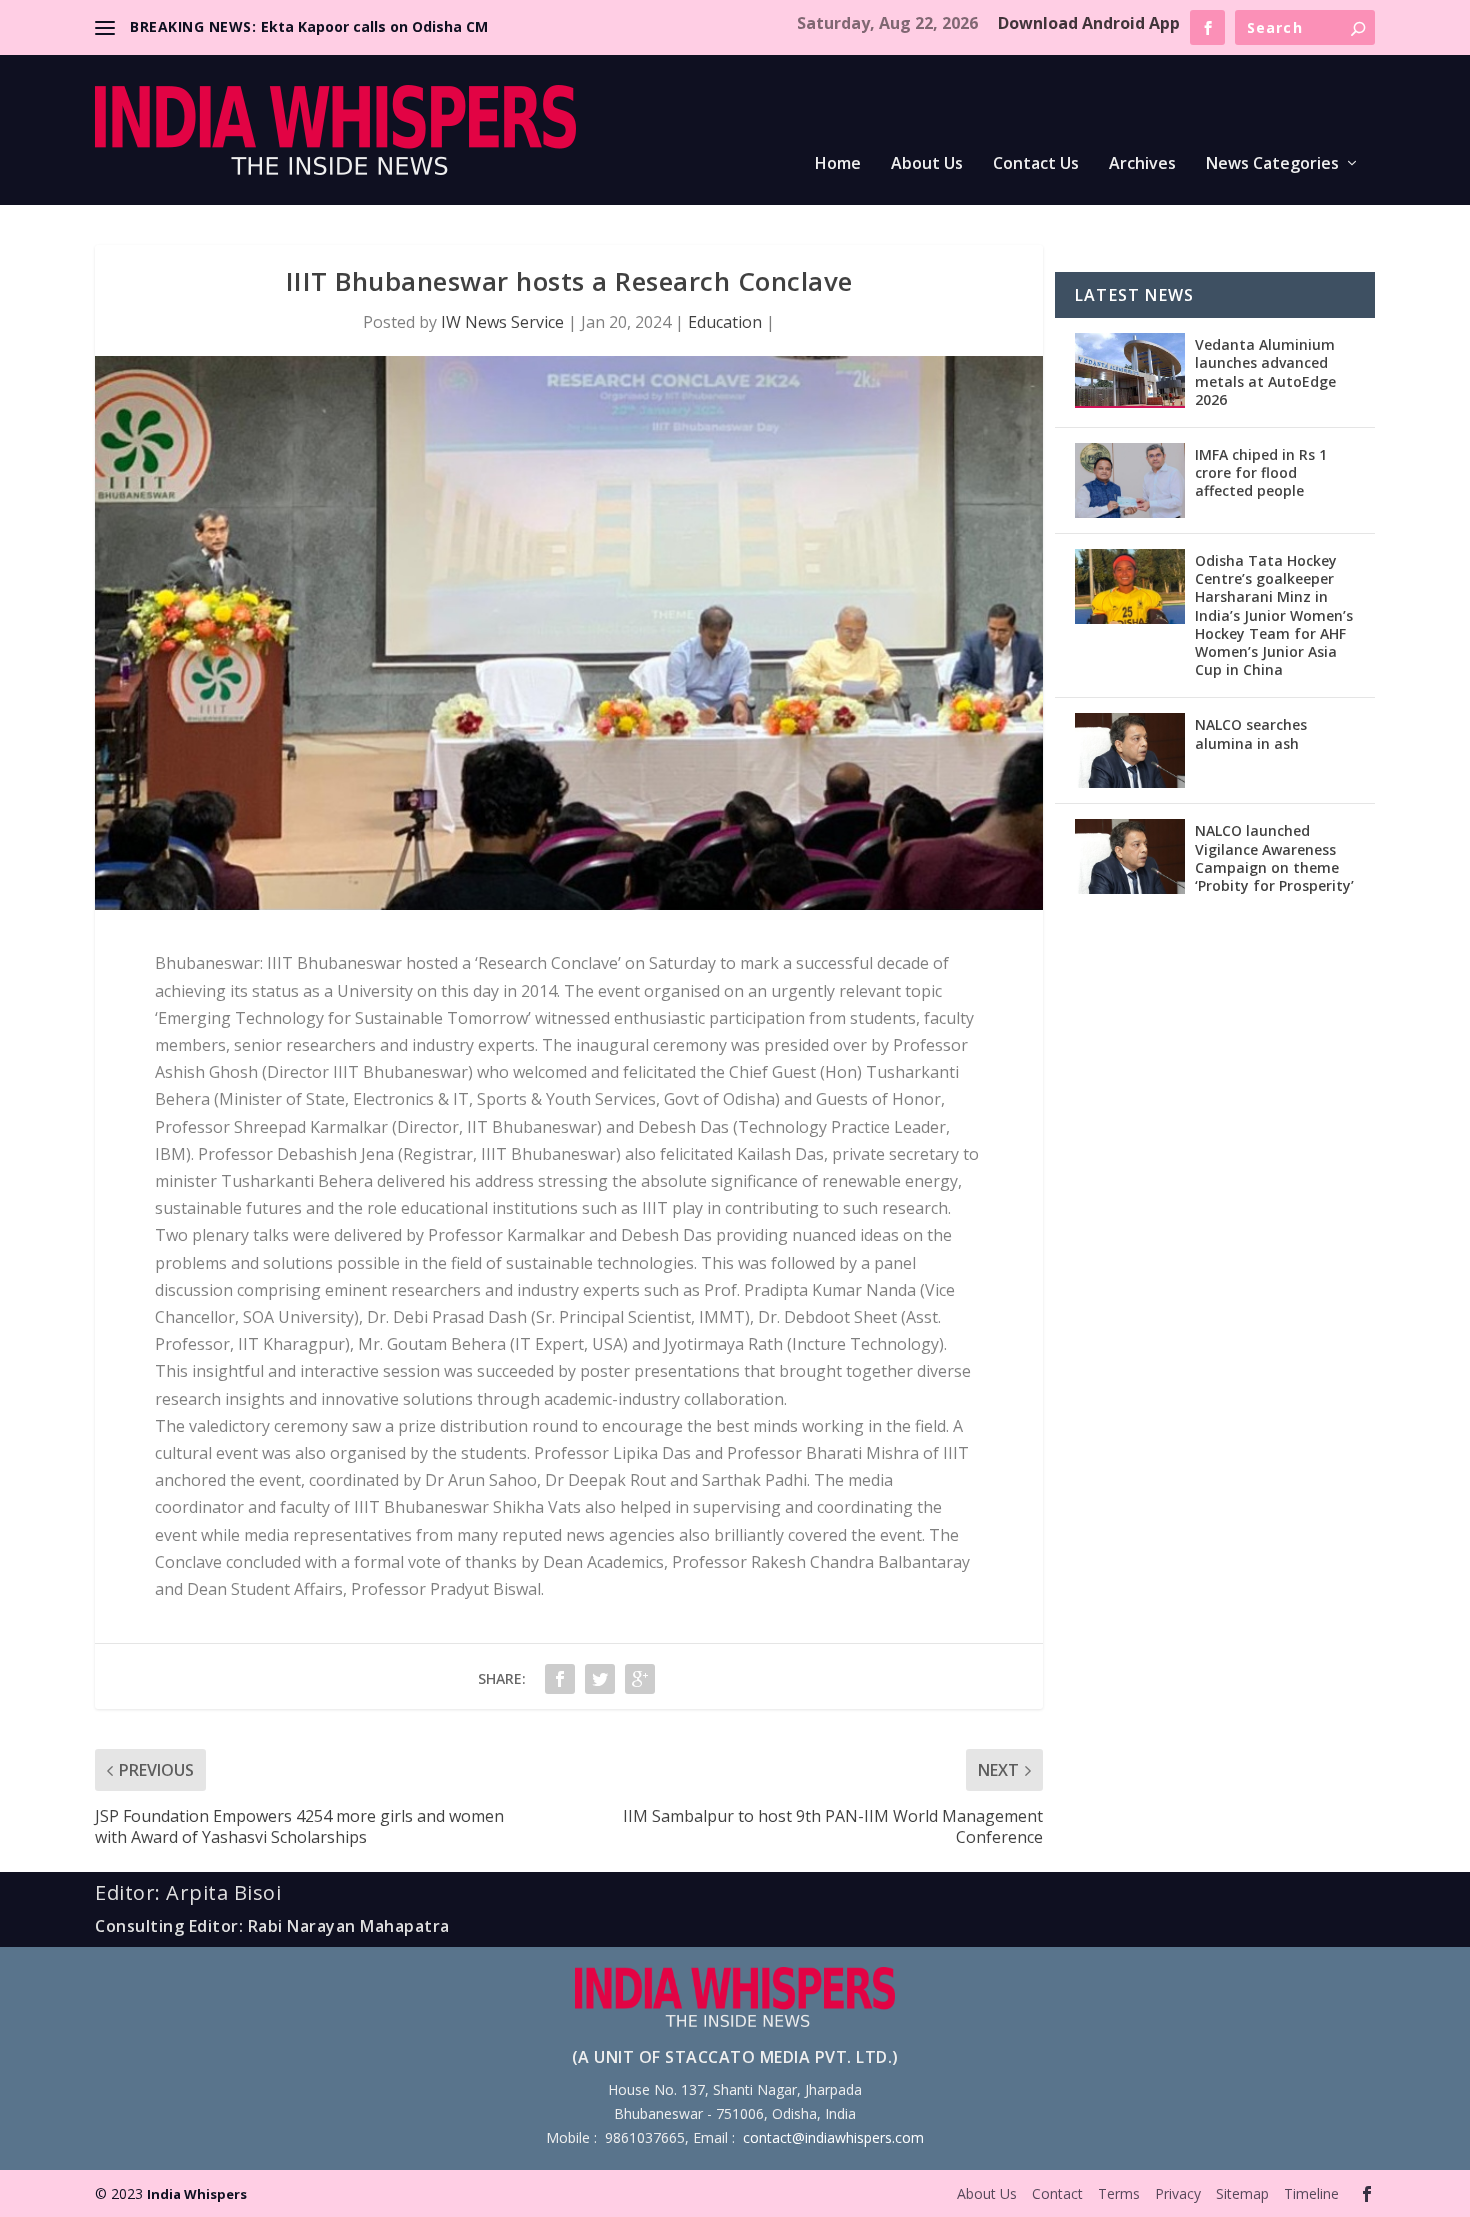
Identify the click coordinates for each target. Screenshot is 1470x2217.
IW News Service (502, 322)
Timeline (1311, 2193)
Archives (1142, 164)
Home (838, 164)
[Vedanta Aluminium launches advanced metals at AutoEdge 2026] (1130, 370)
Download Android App (1089, 23)
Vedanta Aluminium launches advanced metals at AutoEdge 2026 (1265, 372)
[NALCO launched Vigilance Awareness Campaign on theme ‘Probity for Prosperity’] (1130, 856)
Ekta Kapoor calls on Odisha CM (374, 26)
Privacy (1178, 2193)
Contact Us (1036, 164)
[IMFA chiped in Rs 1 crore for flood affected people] (1130, 480)
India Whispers (197, 2194)
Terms (1119, 2193)
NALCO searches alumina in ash (1251, 733)
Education (725, 322)
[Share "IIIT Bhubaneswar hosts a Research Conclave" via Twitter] (600, 1679)
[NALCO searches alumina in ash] (1130, 750)
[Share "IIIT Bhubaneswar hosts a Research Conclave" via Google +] (640, 1679)
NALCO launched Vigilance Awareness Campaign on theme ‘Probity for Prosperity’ (1274, 858)
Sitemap (1242, 2193)
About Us (927, 164)
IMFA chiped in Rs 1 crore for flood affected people (1261, 472)
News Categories (1272, 164)
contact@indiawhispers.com (833, 2137)
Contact (1057, 2193)
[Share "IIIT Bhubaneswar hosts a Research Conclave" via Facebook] (560, 1679)
